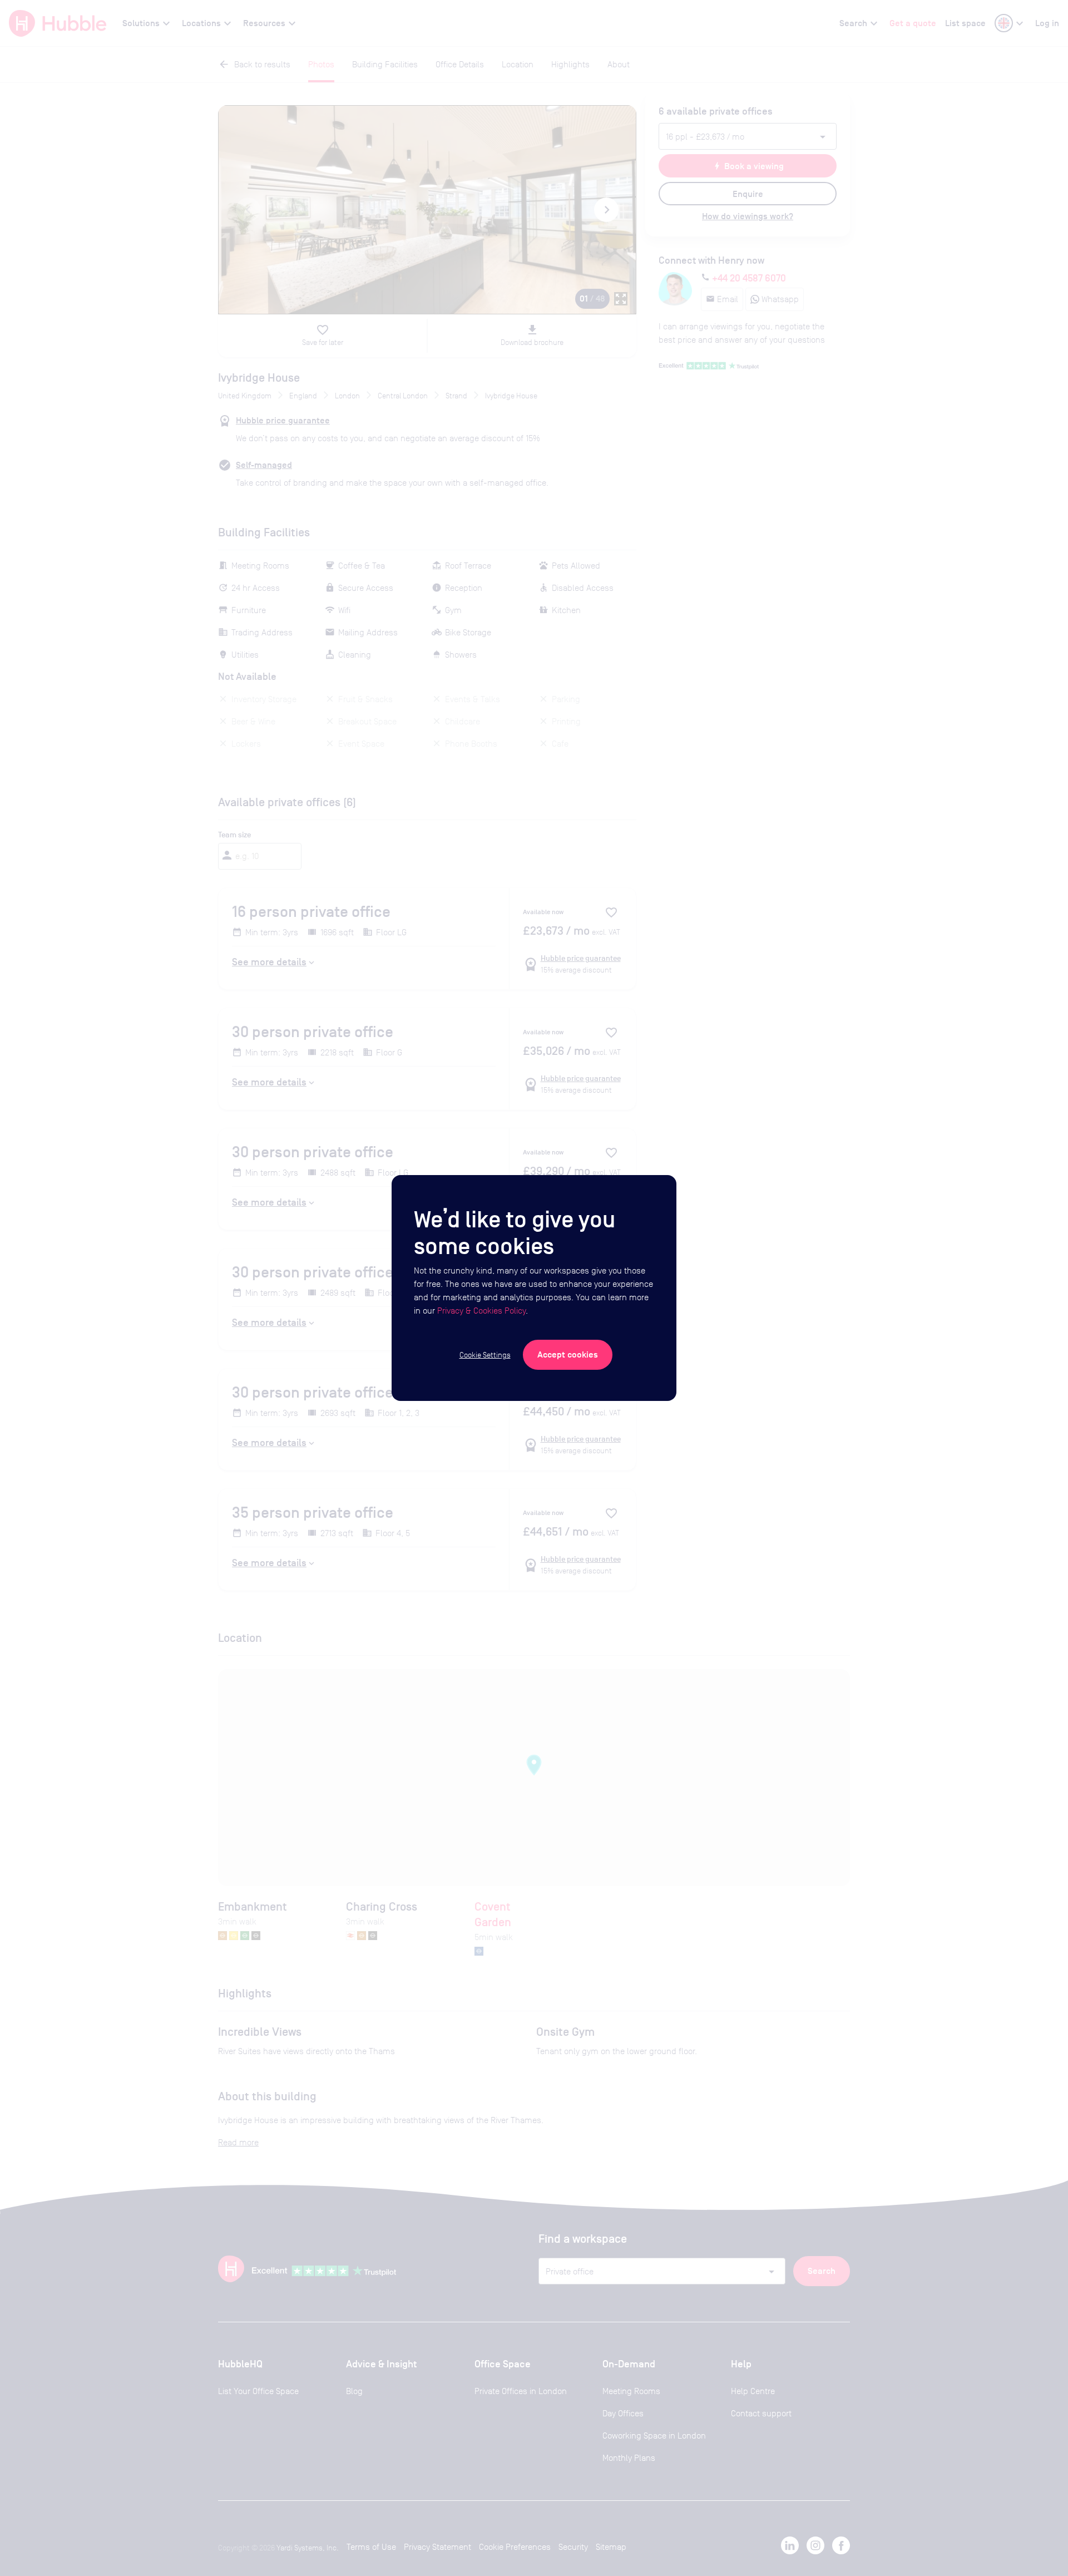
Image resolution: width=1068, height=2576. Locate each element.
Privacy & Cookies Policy (481, 1311)
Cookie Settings (485, 1355)
